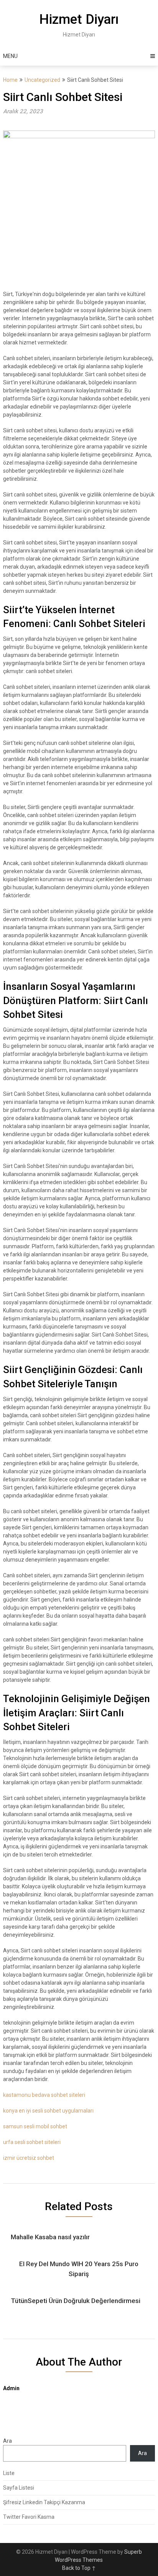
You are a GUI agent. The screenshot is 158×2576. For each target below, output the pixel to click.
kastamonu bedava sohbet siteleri (44, 2095)
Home (10, 80)
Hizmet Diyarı (79, 19)
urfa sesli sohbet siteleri (32, 2142)
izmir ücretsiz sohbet (29, 2158)
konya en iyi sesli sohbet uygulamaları (48, 2111)
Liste (9, 2473)
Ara (7, 2441)
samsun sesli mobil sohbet (35, 2126)
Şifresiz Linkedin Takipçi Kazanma (44, 2502)
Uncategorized (42, 80)
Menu (10, 56)
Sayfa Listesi (19, 2488)
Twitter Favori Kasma (29, 2517)
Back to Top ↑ (79, 2568)
